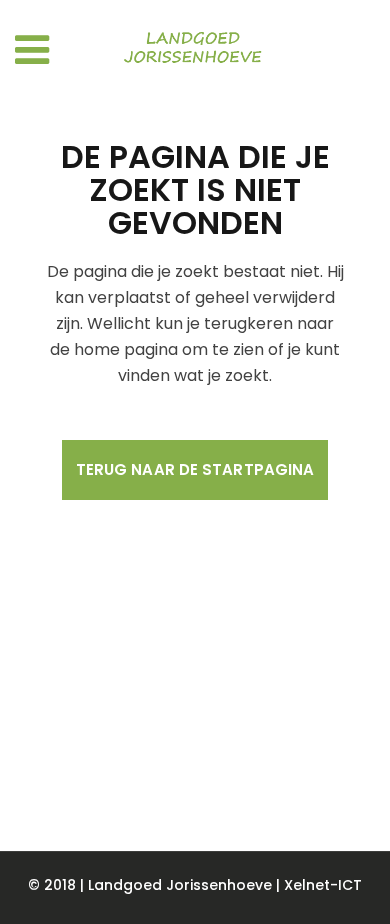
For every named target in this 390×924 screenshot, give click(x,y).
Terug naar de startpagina (195, 469)
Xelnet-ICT (323, 885)
